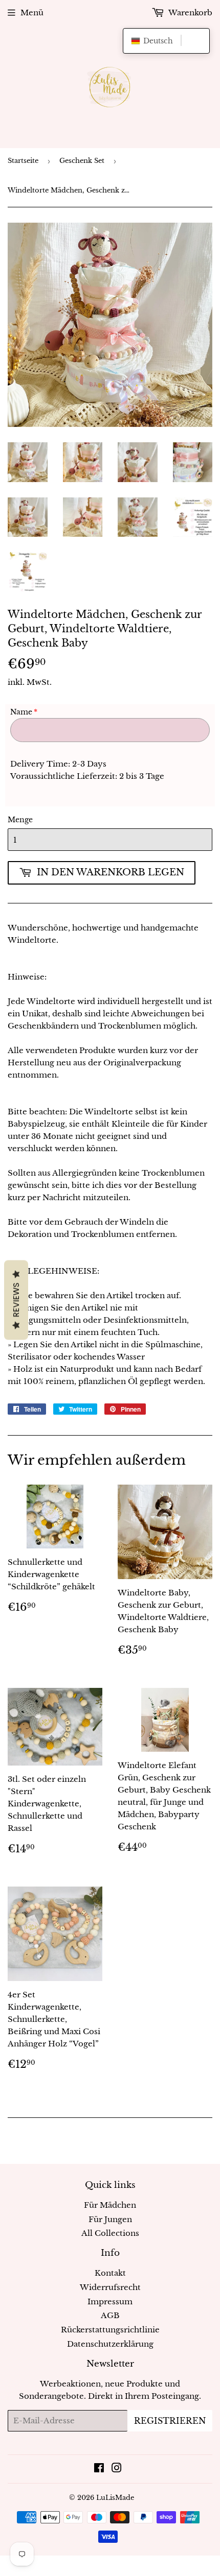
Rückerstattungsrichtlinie (110, 2330)
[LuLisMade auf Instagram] (117, 2469)
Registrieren (170, 2421)
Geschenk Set (82, 161)
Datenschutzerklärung (110, 2344)
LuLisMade (115, 2498)
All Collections (110, 2233)
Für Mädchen (110, 2205)
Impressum (110, 2301)
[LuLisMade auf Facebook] (99, 2469)
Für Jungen (110, 2219)
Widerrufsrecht (110, 2287)
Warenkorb (190, 13)
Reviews (16, 1300)
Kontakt (110, 2273)
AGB (110, 2315)
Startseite (23, 161)
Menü (32, 13)
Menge (20, 820)
